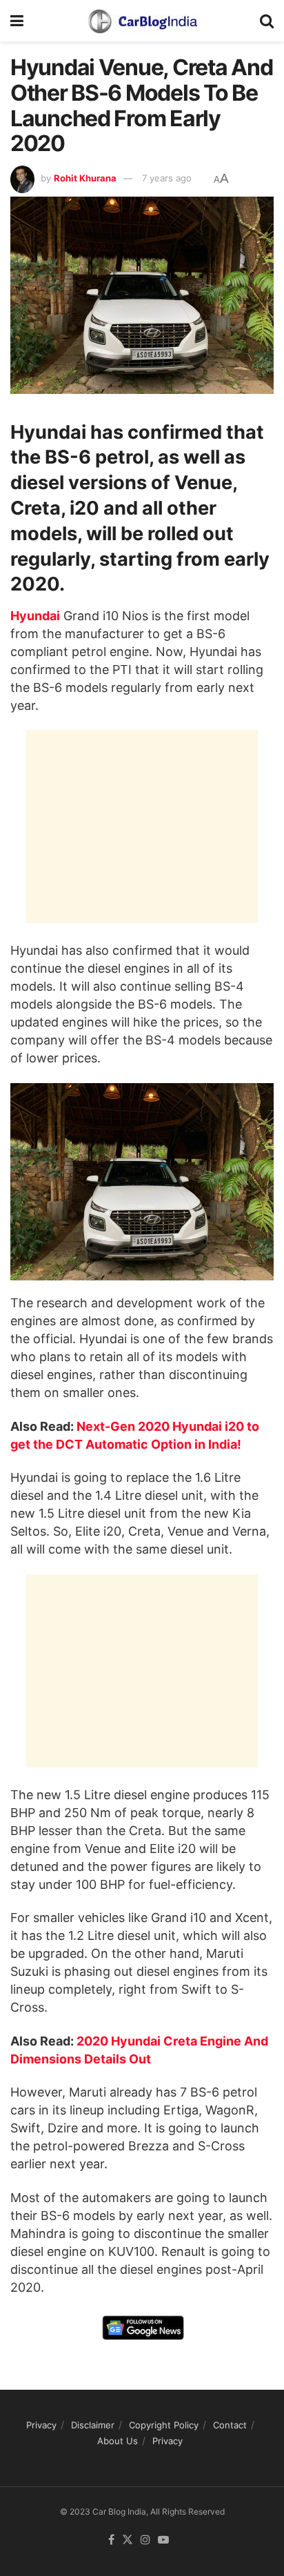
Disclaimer (93, 2425)
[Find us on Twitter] (128, 2540)
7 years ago (167, 178)
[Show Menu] (17, 21)
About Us (118, 2441)
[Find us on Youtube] (163, 2540)
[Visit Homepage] (142, 21)
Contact (230, 2425)
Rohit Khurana (85, 178)
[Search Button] (267, 21)
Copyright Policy (164, 2425)
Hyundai (35, 616)
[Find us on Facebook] (111, 2540)
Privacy (41, 2425)
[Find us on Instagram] (145, 2540)
